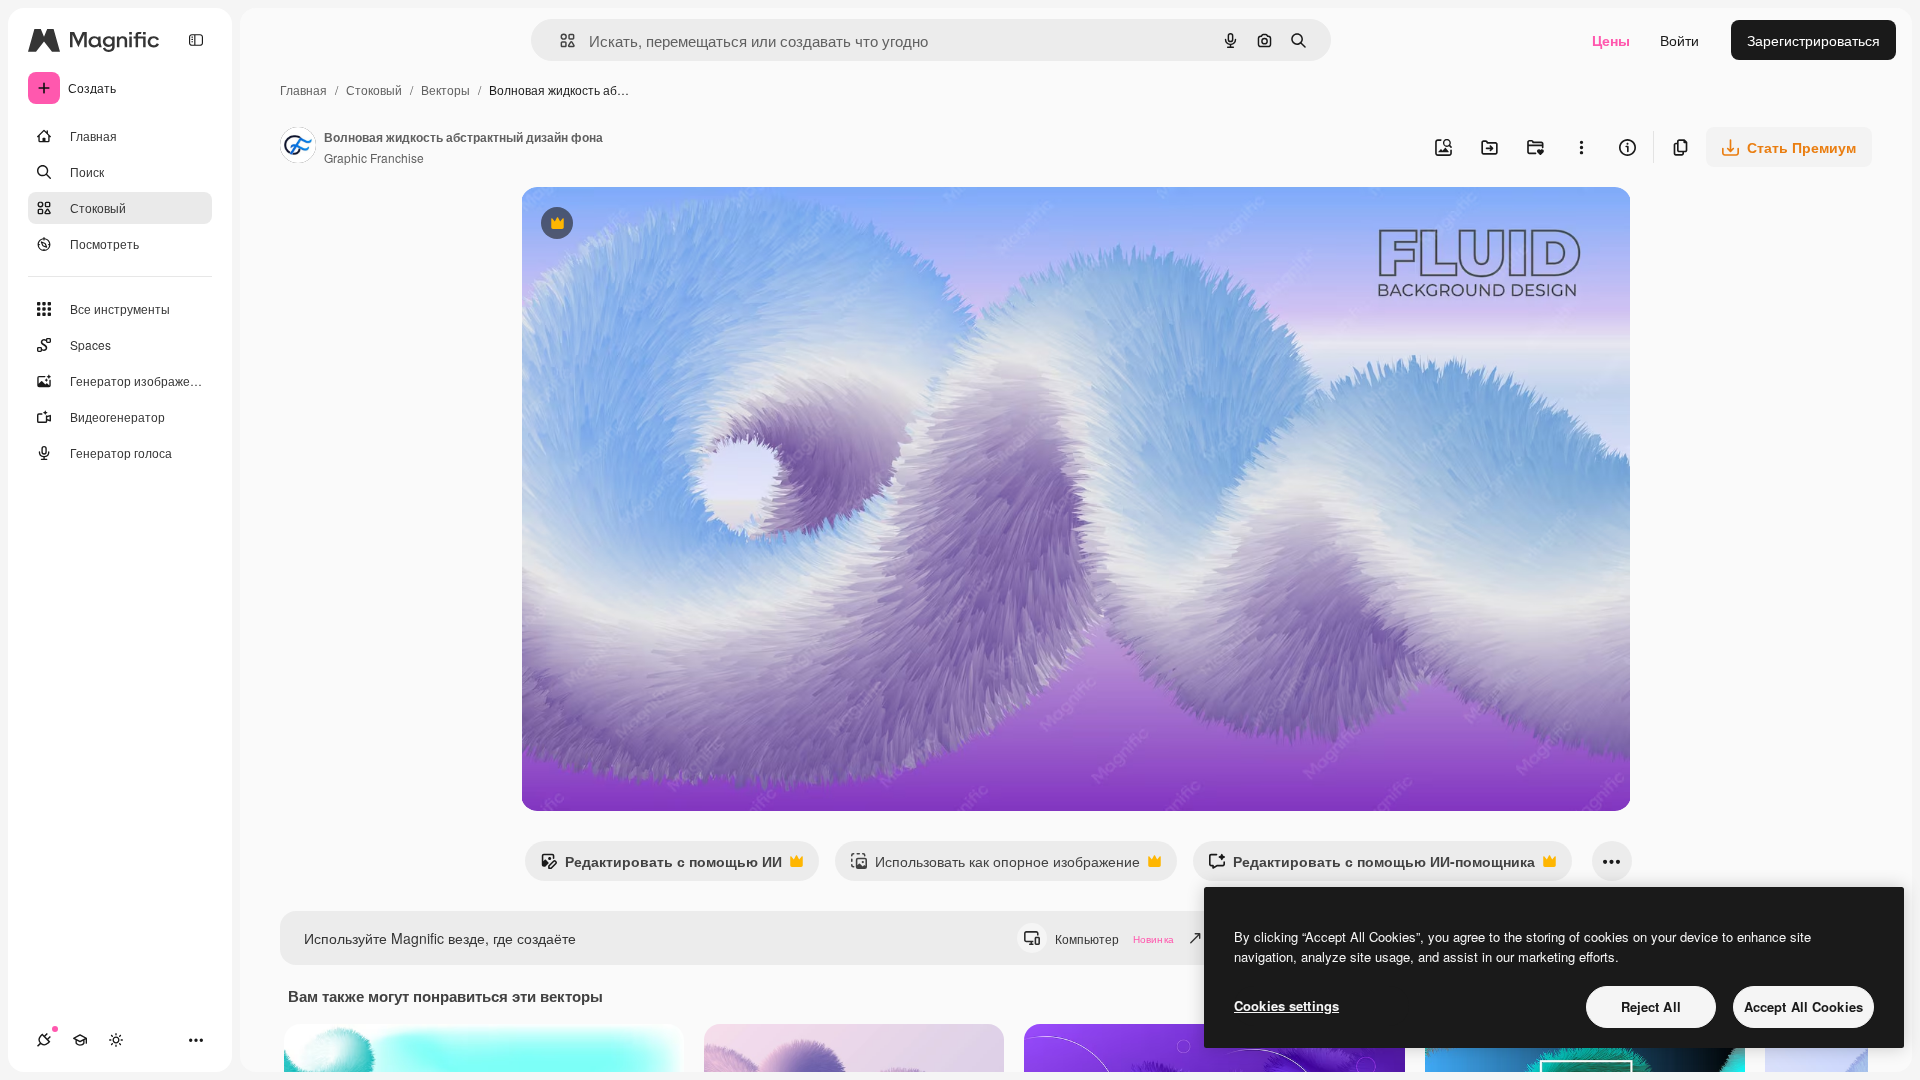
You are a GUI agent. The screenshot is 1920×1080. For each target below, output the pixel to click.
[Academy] (80, 1040)
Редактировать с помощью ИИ (661, 866)
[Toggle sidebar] (196, 40)
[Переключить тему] (116, 1040)
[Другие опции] (1581, 147)
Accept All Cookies (1803, 1006)
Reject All (1651, 1006)
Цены (1611, 40)
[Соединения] (44, 1040)
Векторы (445, 89)
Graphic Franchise (374, 157)
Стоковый (374, 89)
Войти (1679, 40)
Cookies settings (1286, 1005)
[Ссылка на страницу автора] (298, 147)
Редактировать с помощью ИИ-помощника (1371, 866)
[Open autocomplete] (559, 40)
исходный (655, 225)
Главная (303, 89)
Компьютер (1114, 938)
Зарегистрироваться (1813, 40)
